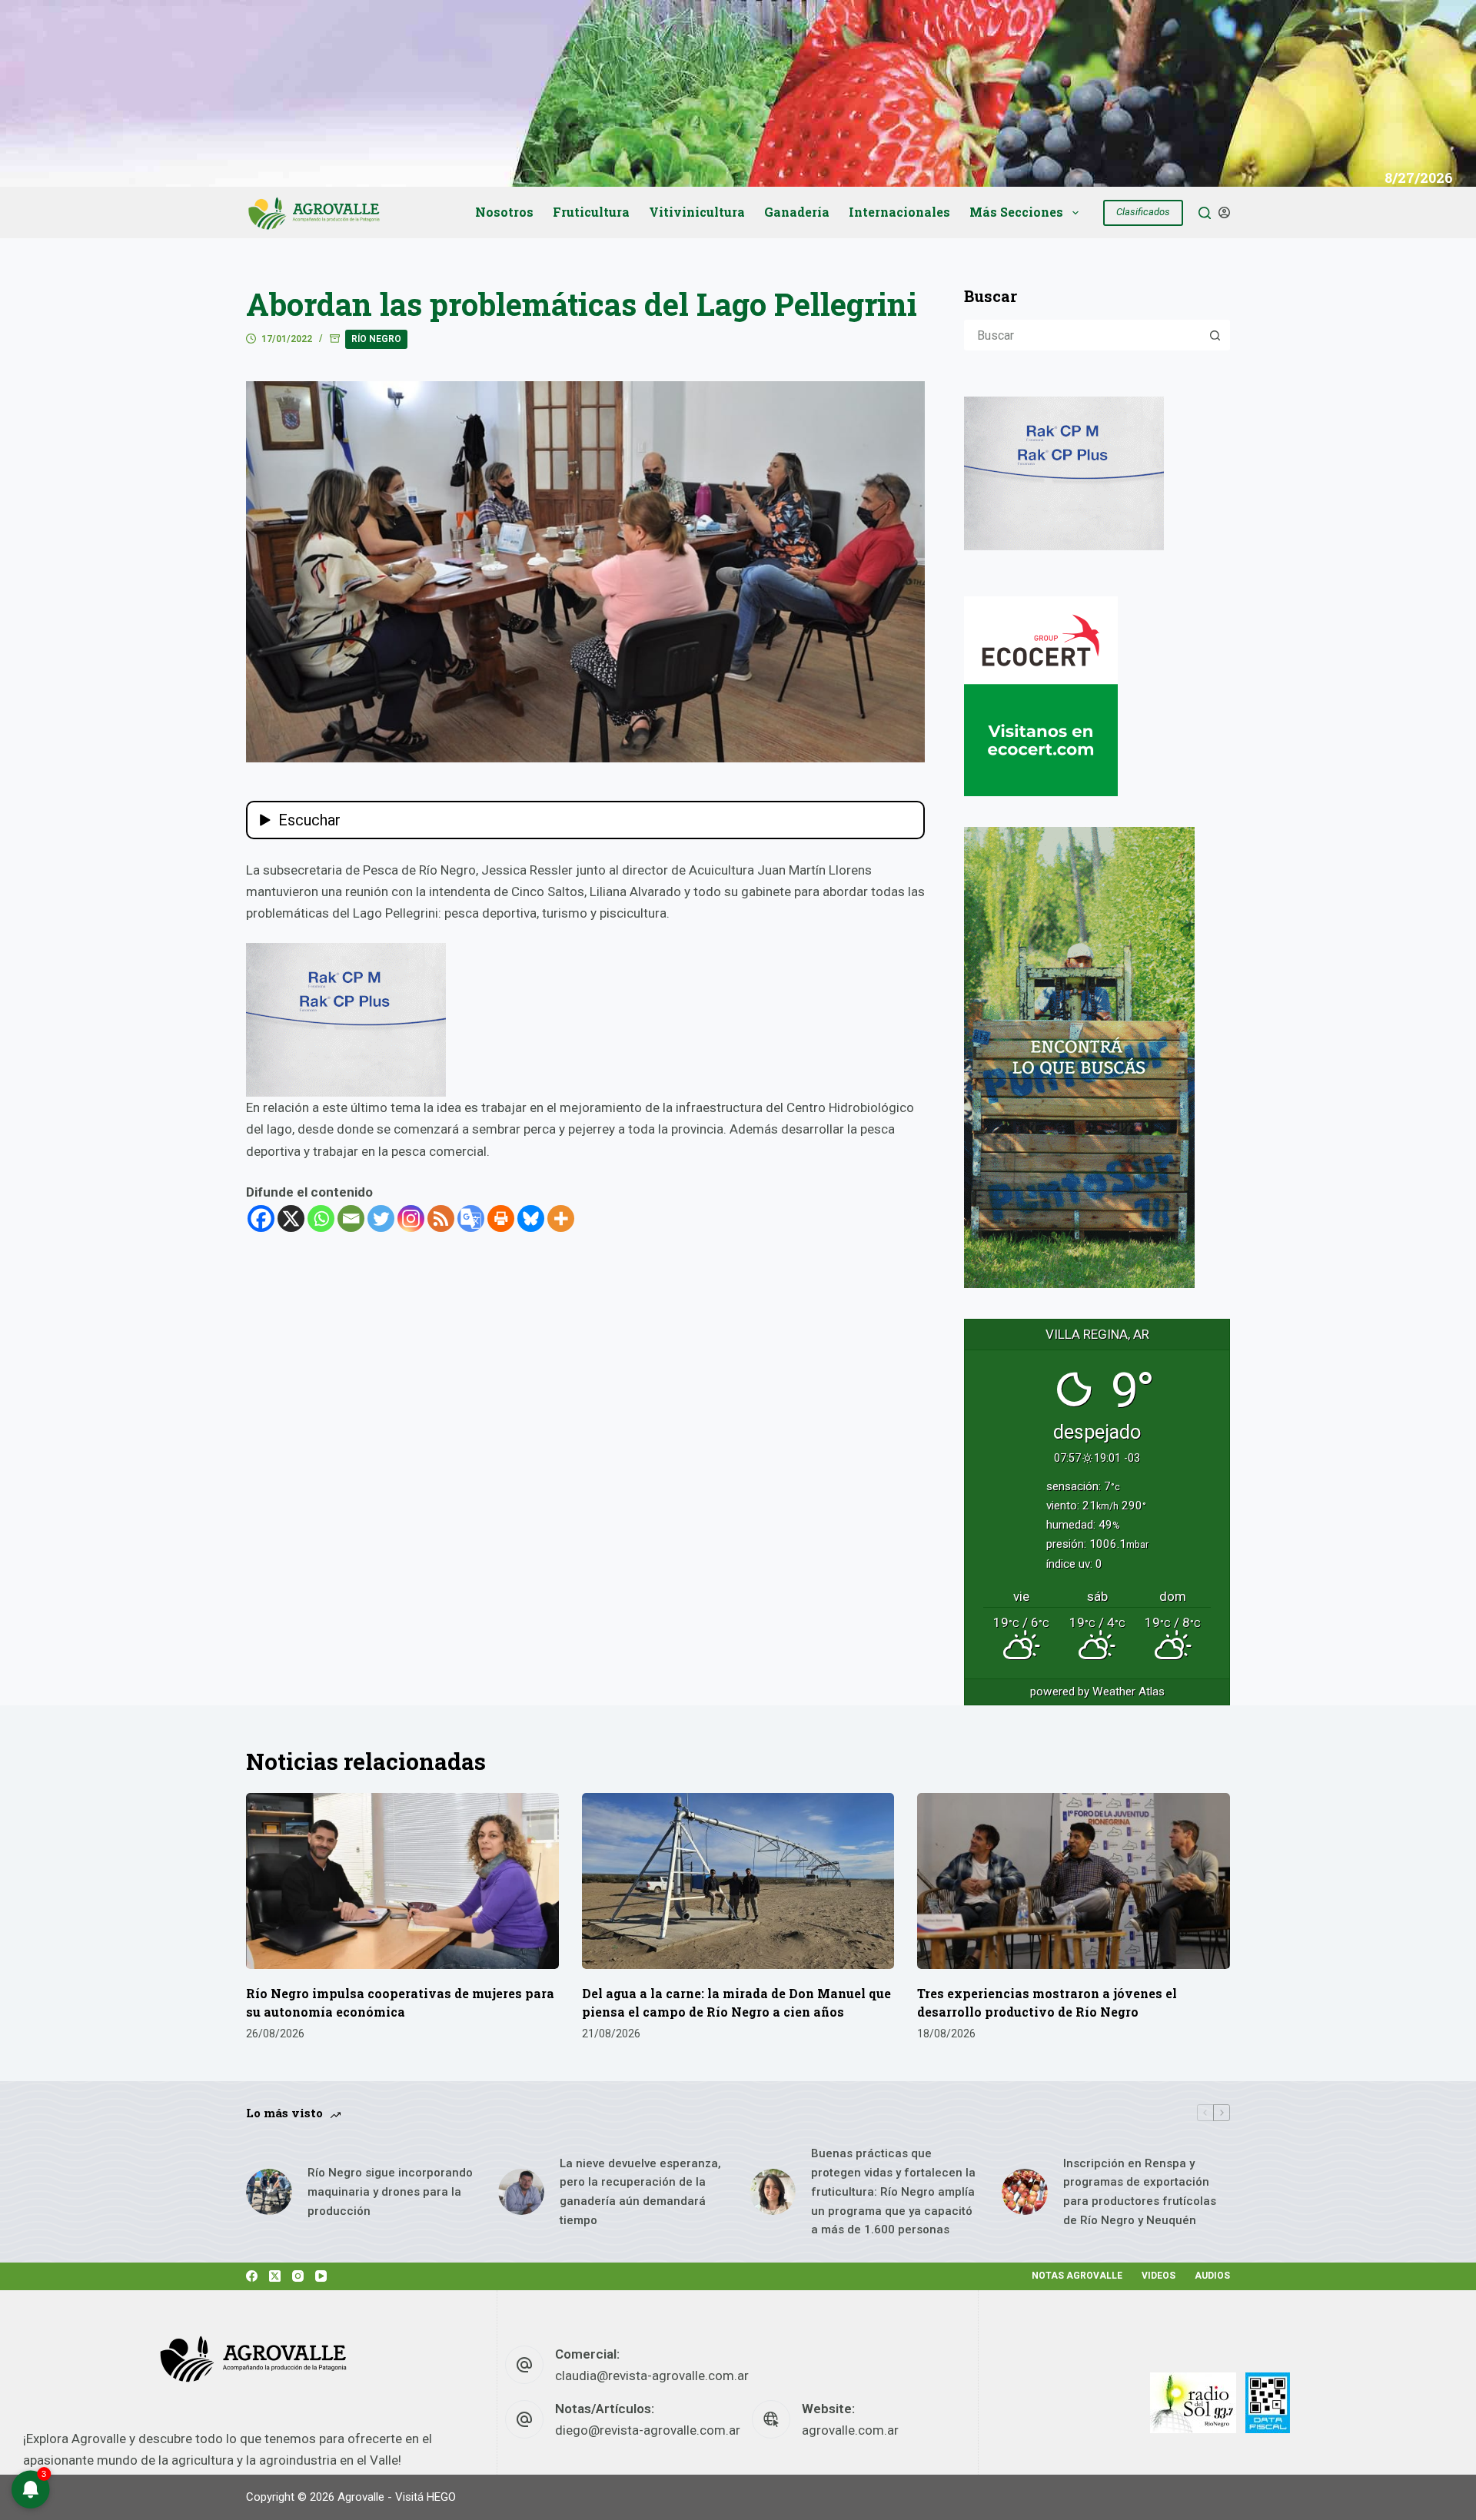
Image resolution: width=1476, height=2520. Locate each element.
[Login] (1224, 212)
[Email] (351, 1218)
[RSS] (441, 1218)
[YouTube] (321, 2276)
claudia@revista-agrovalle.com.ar (652, 2376)
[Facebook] (261, 1218)
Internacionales (899, 212)
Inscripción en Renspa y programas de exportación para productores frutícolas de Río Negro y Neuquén (1140, 2192)
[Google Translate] (471, 1218)
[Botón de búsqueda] (1215, 335)
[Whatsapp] (321, 1218)
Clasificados (1143, 212)
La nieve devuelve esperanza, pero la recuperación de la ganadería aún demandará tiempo (640, 2192)
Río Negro (376, 339)
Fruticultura (591, 212)
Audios (1212, 2276)
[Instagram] (411, 1218)
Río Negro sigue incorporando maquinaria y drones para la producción (390, 2192)
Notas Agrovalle (1077, 2276)
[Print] (501, 1218)
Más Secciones (1016, 212)
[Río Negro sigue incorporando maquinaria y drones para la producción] (269, 2192)
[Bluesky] (531, 1218)
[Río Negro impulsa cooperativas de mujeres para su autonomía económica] (402, 1881)
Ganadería (797, 212)
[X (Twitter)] (275, 2276)
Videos (1159, 2276)
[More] (561, 1218)
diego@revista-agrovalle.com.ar (648, 2430)
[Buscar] (1205, 213)
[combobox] (1083, 335)
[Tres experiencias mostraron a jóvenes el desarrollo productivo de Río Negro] (1074, 1881)
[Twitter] (381, 1218)
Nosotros (504, 212)
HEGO (441, 2497)
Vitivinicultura (697, 212)
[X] (291, 1218)
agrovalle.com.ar (850, 2430)
